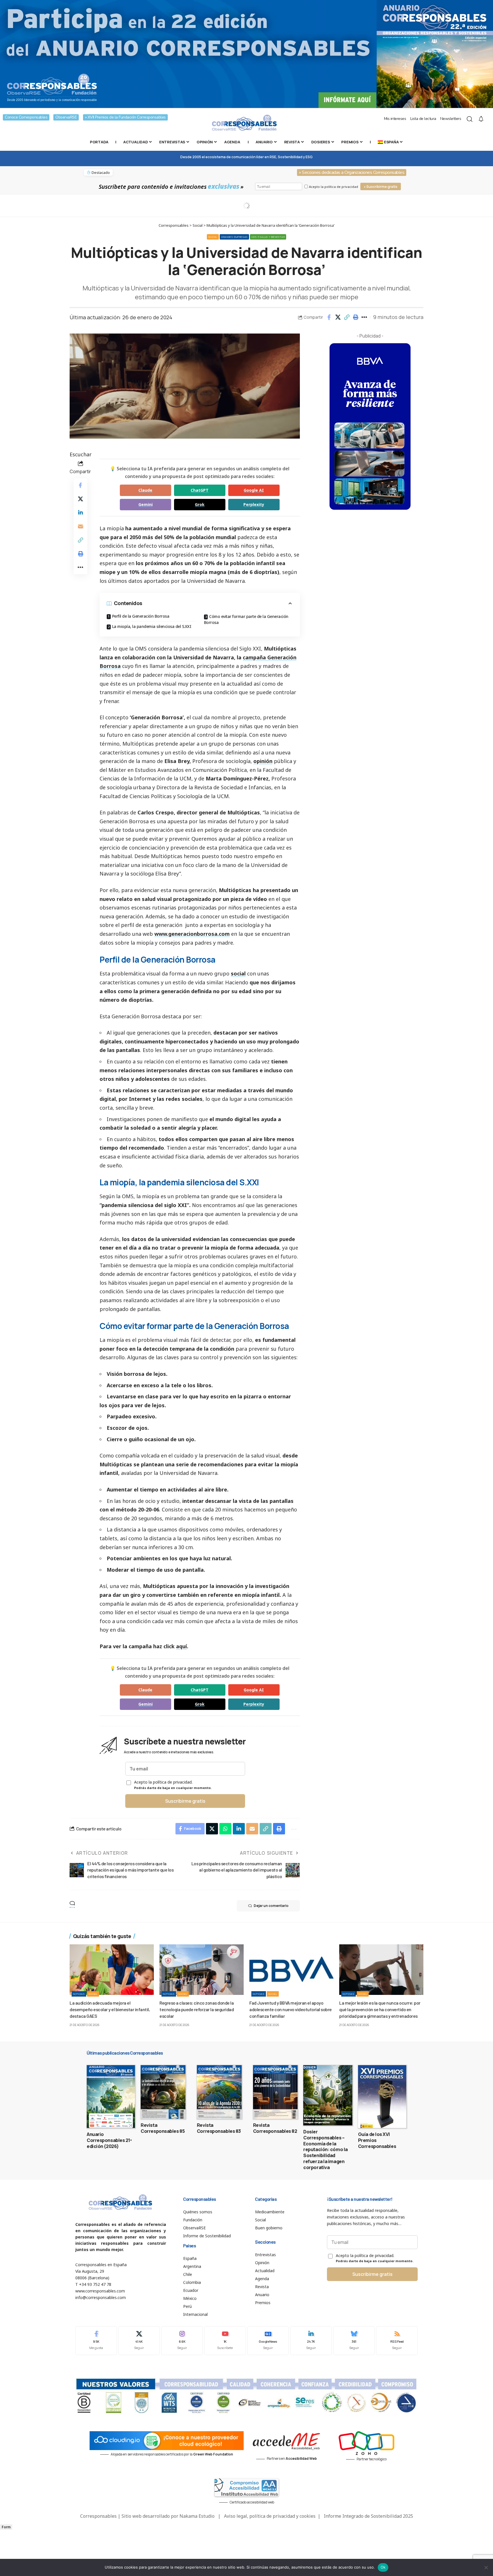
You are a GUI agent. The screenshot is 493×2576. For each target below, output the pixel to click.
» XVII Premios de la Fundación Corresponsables (125, 117)
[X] (139, 2341)
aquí (181, 1646)
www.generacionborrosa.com (192, 934)
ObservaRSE (66, 117)
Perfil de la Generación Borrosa (141, 616)
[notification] (481, 119)
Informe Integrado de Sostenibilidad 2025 (368, 2516)
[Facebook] (96, 2341)
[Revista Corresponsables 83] (219, 2092)
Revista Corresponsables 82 (275, 2128)
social (238, 973)
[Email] (80, 526)
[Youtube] (225, 2341)
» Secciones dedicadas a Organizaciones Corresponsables (352, 172)
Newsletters (451, 119)
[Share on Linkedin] (80, 512)
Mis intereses (395, 119)
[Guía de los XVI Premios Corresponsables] (382, 2097)
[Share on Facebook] (329, 317)
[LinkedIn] (311, 2341)
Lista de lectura (423, 119)
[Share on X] (338, 317)
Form (6, 2527)
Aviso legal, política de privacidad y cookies (270, 2516)
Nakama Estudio (197, 2516)
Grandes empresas (234, 237)
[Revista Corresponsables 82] (275, 2092)
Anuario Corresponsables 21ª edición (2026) (109, 2140)
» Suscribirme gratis (381, 187)
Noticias (79, 1994)
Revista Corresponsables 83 (219, 2128)
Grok (200, 504)
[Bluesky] (354, 2341)
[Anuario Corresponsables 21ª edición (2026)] (111, 2097)
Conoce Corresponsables (26, 117)
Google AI (254, 490)
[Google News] (268, 2341)
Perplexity (254, 504)
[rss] (397, 2341)
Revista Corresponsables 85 (163, 2128)
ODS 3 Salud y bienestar (268, 237)
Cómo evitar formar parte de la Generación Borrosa (246, 619)
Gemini (146, 504)
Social (213, 237)
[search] (470, 119)
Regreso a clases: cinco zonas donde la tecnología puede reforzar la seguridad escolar (197, 2009)
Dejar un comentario (271, 1906)
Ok (383, 2567)
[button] (347, 317)
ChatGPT (200, 490)
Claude (145, 490)
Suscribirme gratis (185, 1801)
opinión (263, 761)
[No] (486, 2567)
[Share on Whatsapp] (225, 1829)
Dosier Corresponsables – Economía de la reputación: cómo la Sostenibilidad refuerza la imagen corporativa (326, 2150)
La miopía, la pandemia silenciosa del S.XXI (152, 626)
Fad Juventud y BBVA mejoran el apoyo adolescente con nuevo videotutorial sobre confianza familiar (291, 2009)
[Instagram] (182, 2341)
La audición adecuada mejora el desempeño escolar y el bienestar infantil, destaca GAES (110, 2009)
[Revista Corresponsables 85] (163, 2092)
